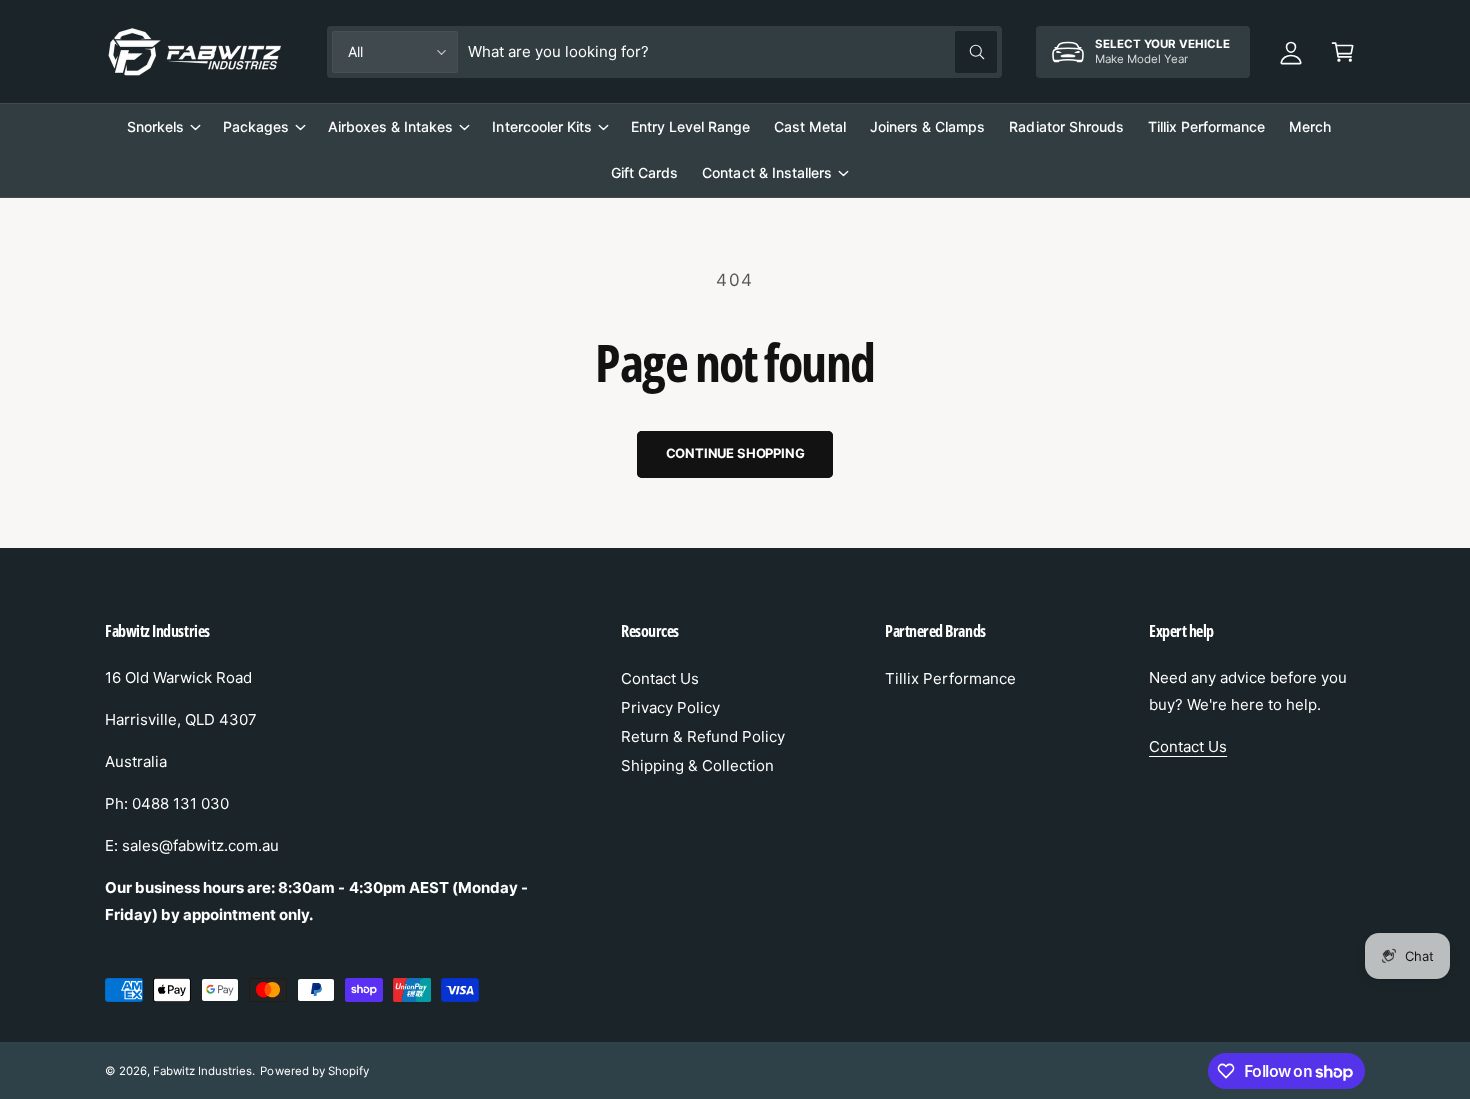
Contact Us (660, 678)
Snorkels (155, 126)
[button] (1343, 52)
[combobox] (732, 52)
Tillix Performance (950, 678)
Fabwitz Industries (202, 1071)
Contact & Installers (766, 172)
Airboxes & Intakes (390, 126)
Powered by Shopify (314, 1071)
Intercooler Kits (541, 126)
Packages (256, 126)
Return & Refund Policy (703, 736)
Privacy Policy (670, 707)
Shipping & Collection (697, 765)
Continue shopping (735, 453)
